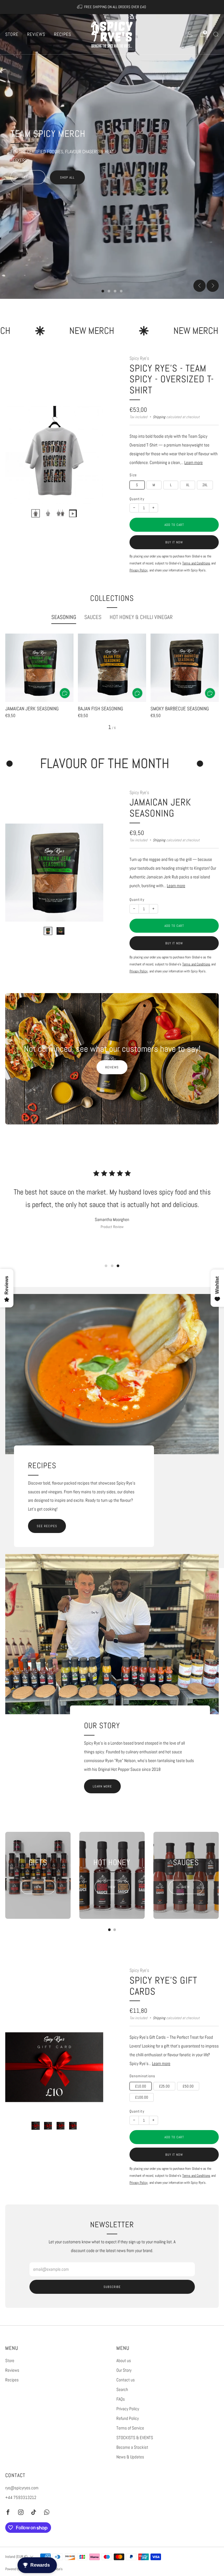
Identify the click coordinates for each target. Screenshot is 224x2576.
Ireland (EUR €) (16, 2557)
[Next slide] (213, 286)
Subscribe (112, 2287)
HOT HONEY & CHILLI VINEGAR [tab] (141, 617)
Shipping (159, 417)
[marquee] (112, 331)
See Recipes (47, 1526)
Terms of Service (130, 2428)
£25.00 (164, 2086)
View (38, 1887)
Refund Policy (128, 2418)
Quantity (137, 499)
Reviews (36, 34)
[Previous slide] (199, 286)
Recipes (63, 34)
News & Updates (130, 2457)
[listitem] (112, 7)
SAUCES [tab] (93, 617)
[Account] (190, 34)
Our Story (124, 2370)
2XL (205, 485)
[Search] (216, 34)
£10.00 (141, 2086)
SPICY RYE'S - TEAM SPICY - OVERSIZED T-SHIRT (172, 379)
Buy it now (174, 542)
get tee (28, 177)
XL (188, 485)
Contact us (126, 2380)
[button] (103, 291)
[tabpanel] (112, 682)
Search (122, 2390)
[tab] (110, 1930)
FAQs (121, 2399)
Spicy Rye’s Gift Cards (163, 1986)
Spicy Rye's (139, 358)
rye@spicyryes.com (22, 2488)
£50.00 (188, 2086)
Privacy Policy (128, 2409)
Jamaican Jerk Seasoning (160, 808)
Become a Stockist (132, 2447)
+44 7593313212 (21, 2497)
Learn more (194, 463)
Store (12, 34)
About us (124, 2361)
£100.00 (142, 2097)
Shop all (67, 177)
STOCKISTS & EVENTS (135, 2438)
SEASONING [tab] (64, 617)
